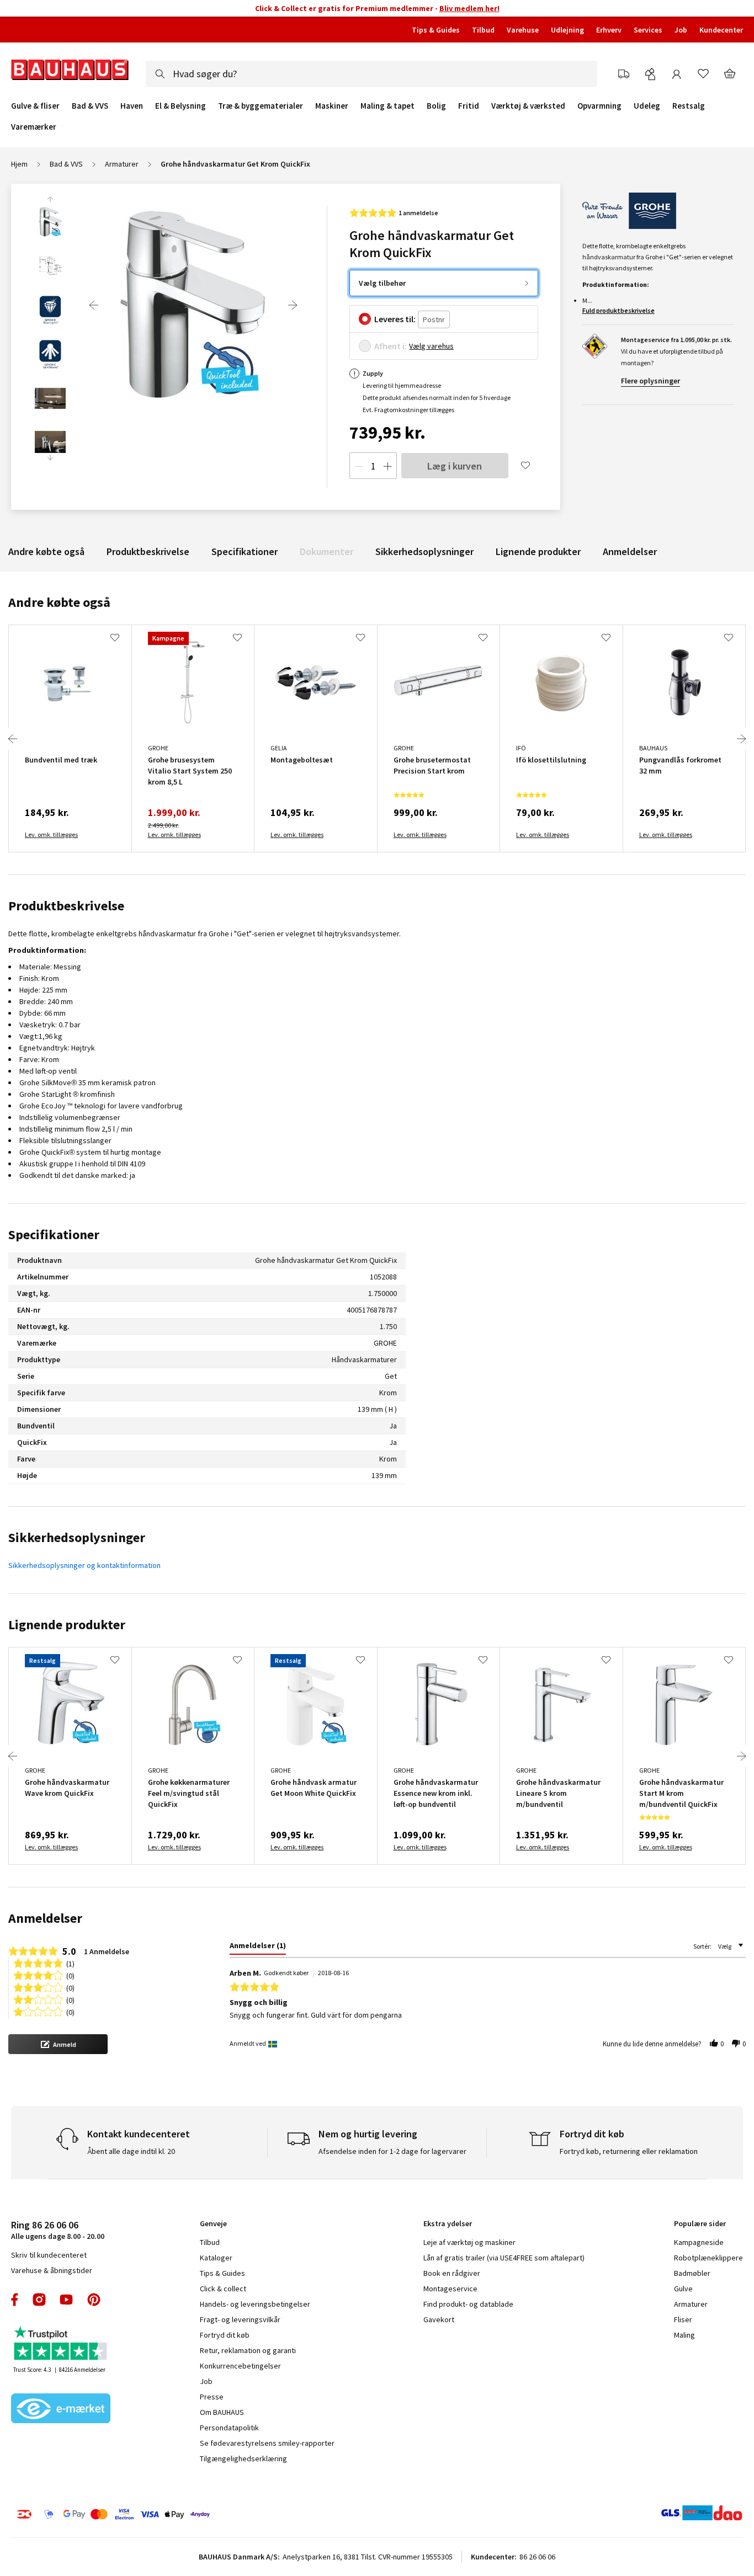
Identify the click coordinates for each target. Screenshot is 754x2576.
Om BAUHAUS (222, 2412)
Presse (212, 2397)
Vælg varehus (431, 346)
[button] (58, 2044)
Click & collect (223, 2289)
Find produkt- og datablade (468, 2304)
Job (681, 30)
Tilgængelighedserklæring (243, 2458)
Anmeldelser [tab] (45, 1918)
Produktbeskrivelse (148, 551)
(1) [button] (70, 1963)
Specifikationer (245, 551)
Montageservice (450, 2289)
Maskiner (332, 106)
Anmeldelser (630, 551)
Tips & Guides (436, 30)
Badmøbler (692, 2273)
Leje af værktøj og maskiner (469, 2242)
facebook (15, 2300)
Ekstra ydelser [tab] (448, 2223)
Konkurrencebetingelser (240, 2366)
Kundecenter (721, 30)
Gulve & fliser (35, 106)
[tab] (258, 1948)
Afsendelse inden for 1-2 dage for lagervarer (392, 2151)
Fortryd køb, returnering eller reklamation (629, 2151)
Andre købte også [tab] (59, 602)
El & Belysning (180, 106)
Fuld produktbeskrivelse (618, 310)
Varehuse (523, 30)
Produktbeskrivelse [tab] (66, 906)
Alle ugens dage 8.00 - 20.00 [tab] (58, 2230)
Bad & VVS (90, 106)
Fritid (469, 106)
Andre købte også (46, 551)
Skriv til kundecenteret (49, 2255)
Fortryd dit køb (225, 2335)
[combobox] (371, 74)
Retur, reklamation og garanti (248, 2350)
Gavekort (439, 2319)
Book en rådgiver (452, 2273)
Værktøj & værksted (528, 106)
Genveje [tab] (213, 2223)
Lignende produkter (538, 551)
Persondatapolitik (229, 2428)
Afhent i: (391, 346)
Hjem (19, 164)
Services (648, 30)
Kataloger (216, 2258)
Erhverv (609, 30)
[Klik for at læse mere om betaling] (176, 2514)
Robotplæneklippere (708, 2258)
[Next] (293, 305)
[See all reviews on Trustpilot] (61, 2345)
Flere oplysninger (651, 381)
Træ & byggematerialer (261, 106)
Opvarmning (599, 106)
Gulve (683, 2289)
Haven (132, 106)
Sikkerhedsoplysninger (424, 551)
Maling (684, 2335)
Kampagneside (699, 2242)
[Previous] (94, 305)
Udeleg (647, 106)
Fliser (683, 2319)
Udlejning (567, 30)
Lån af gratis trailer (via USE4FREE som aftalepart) (504, 2258)
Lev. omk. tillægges (51, 834)
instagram (39, 2300)
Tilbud (483, 30)
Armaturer (122, 164)
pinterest (94, 2300)
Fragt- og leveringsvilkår (240, 2319)
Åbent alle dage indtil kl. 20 (131, 2151)
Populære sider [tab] (700, 2223)
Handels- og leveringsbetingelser (255, 2304)
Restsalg (689, 106)
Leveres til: (395, 319)
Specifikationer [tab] (54, 1234)
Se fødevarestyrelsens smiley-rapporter (267, 2443)
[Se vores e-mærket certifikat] (61, 2409)
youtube (66, 2300)
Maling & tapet (387, 106)
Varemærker (34, 127)
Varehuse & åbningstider (52, 2270)
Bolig (436, 106)
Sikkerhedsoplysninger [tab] (77, 1537)
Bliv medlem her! (469, 8)
